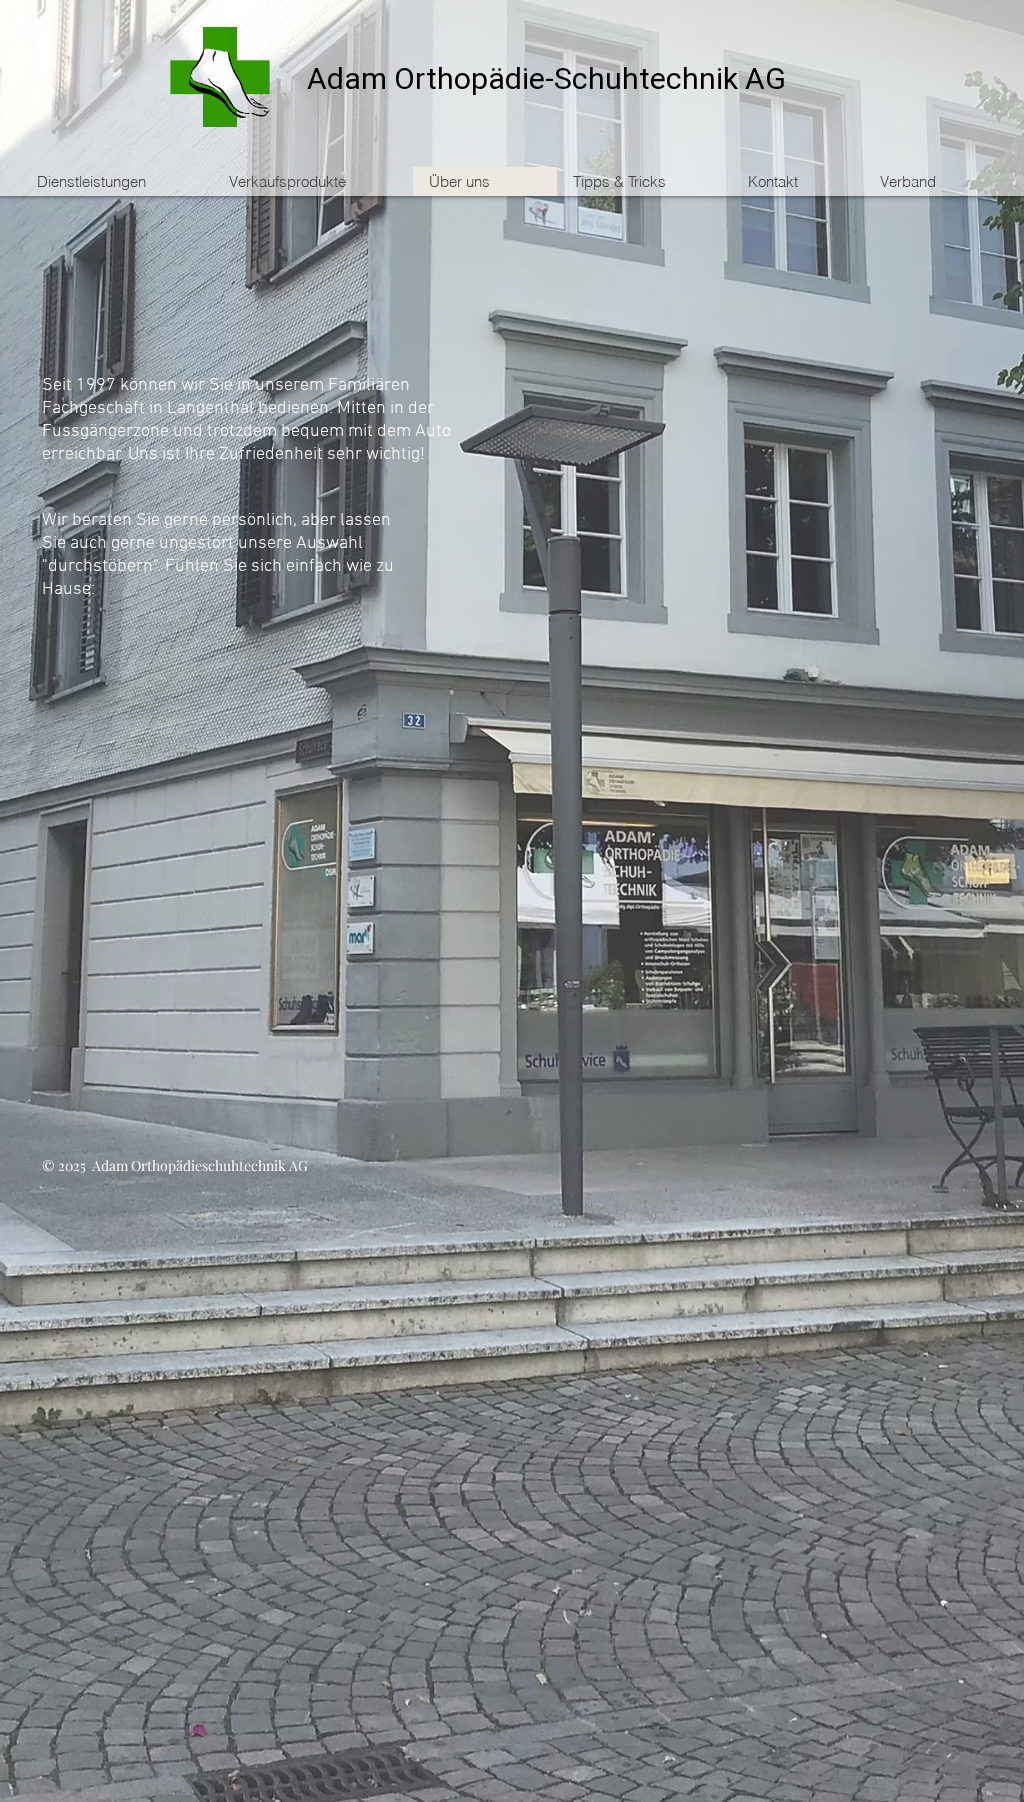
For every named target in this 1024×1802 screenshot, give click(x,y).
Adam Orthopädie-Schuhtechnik (522, 80)
